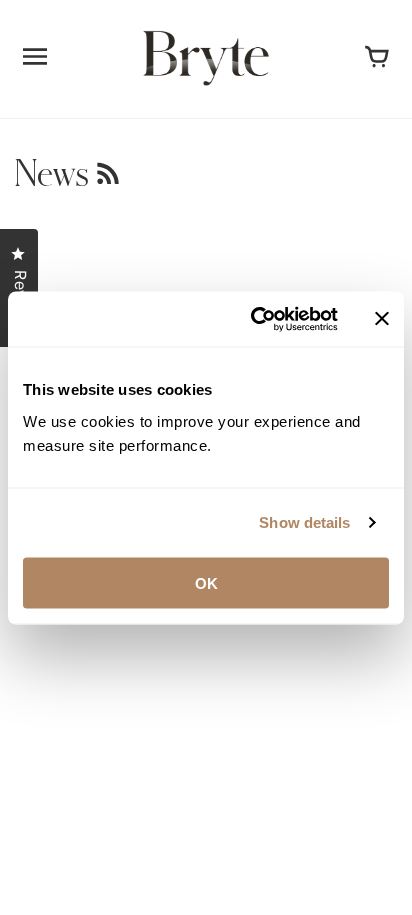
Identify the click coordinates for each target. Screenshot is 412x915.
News (55, 174)
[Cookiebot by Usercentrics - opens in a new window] (255, 319)
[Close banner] (382, 319)
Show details (304, 522)
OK (206, 582)
